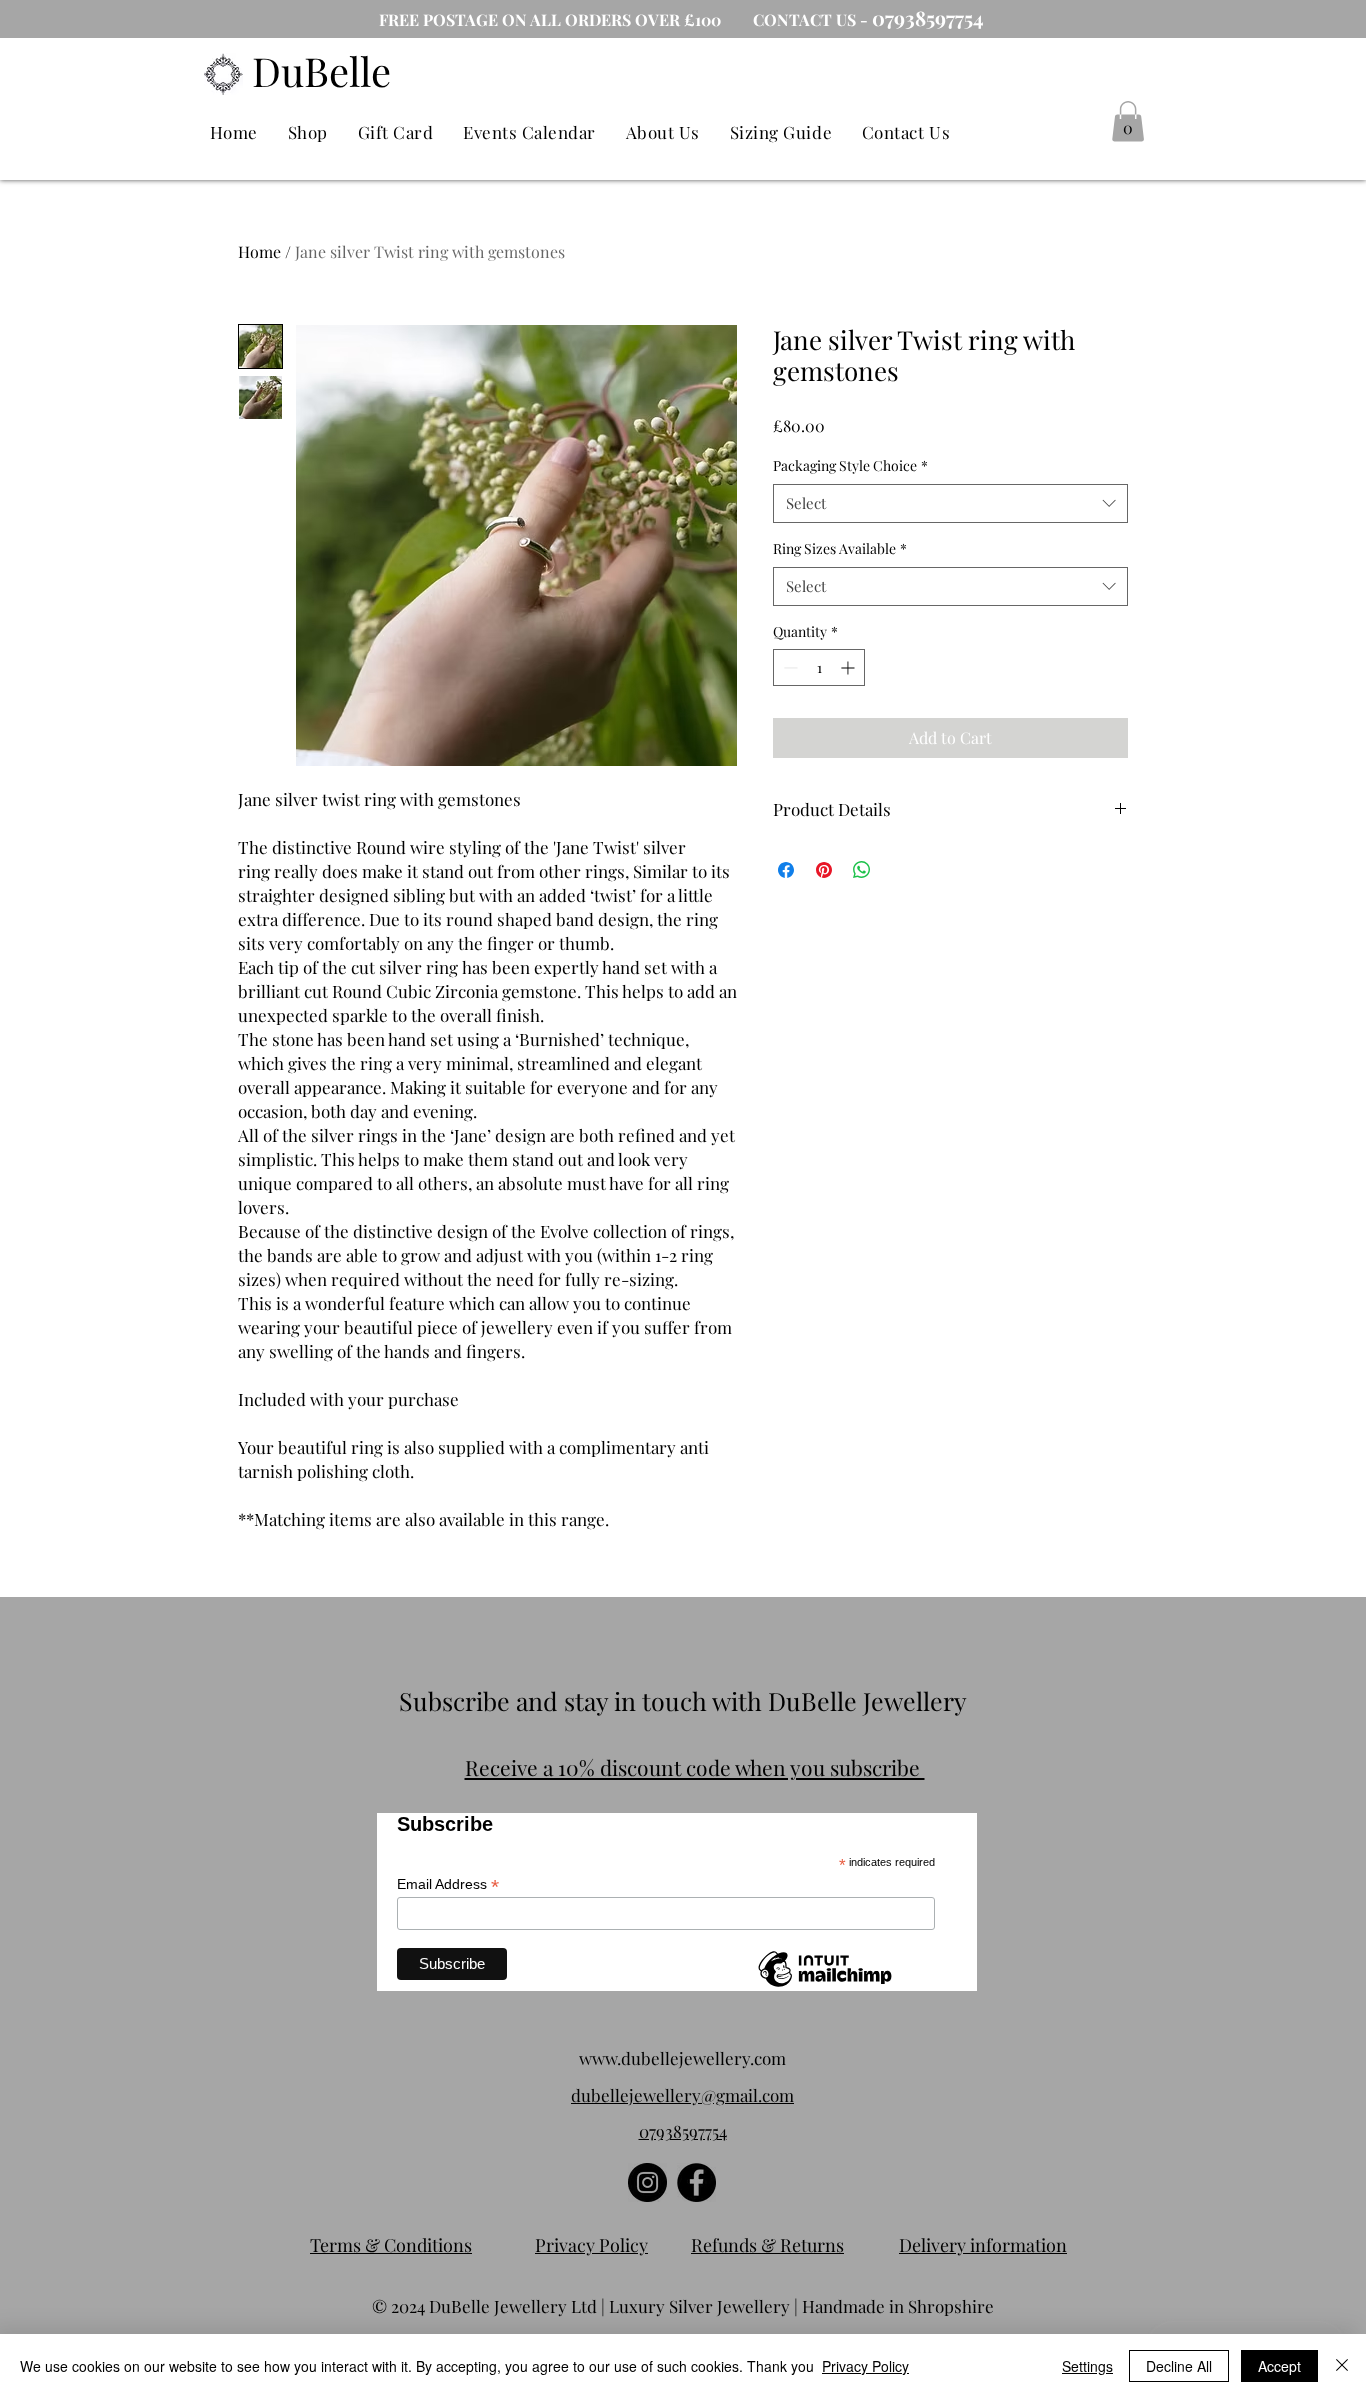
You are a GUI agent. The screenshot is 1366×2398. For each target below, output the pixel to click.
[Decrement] (788, 667)
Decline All (1179, 2366)
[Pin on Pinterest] (824, 870)
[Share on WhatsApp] (862, 870)
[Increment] (849, 667)
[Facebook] (696, 2182)
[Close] (1342, 2366)
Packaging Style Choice (850, 465)
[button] (1128, 121)
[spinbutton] (819, 667)
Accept (1279, 2366)
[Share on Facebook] (786, 870)
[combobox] (950, 503)
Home (259, 251)
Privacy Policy (865, 2366)
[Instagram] (647, 2182)
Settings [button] (1087, 2366)
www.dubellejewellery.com (682, 2058)
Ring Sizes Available (840, 548)
